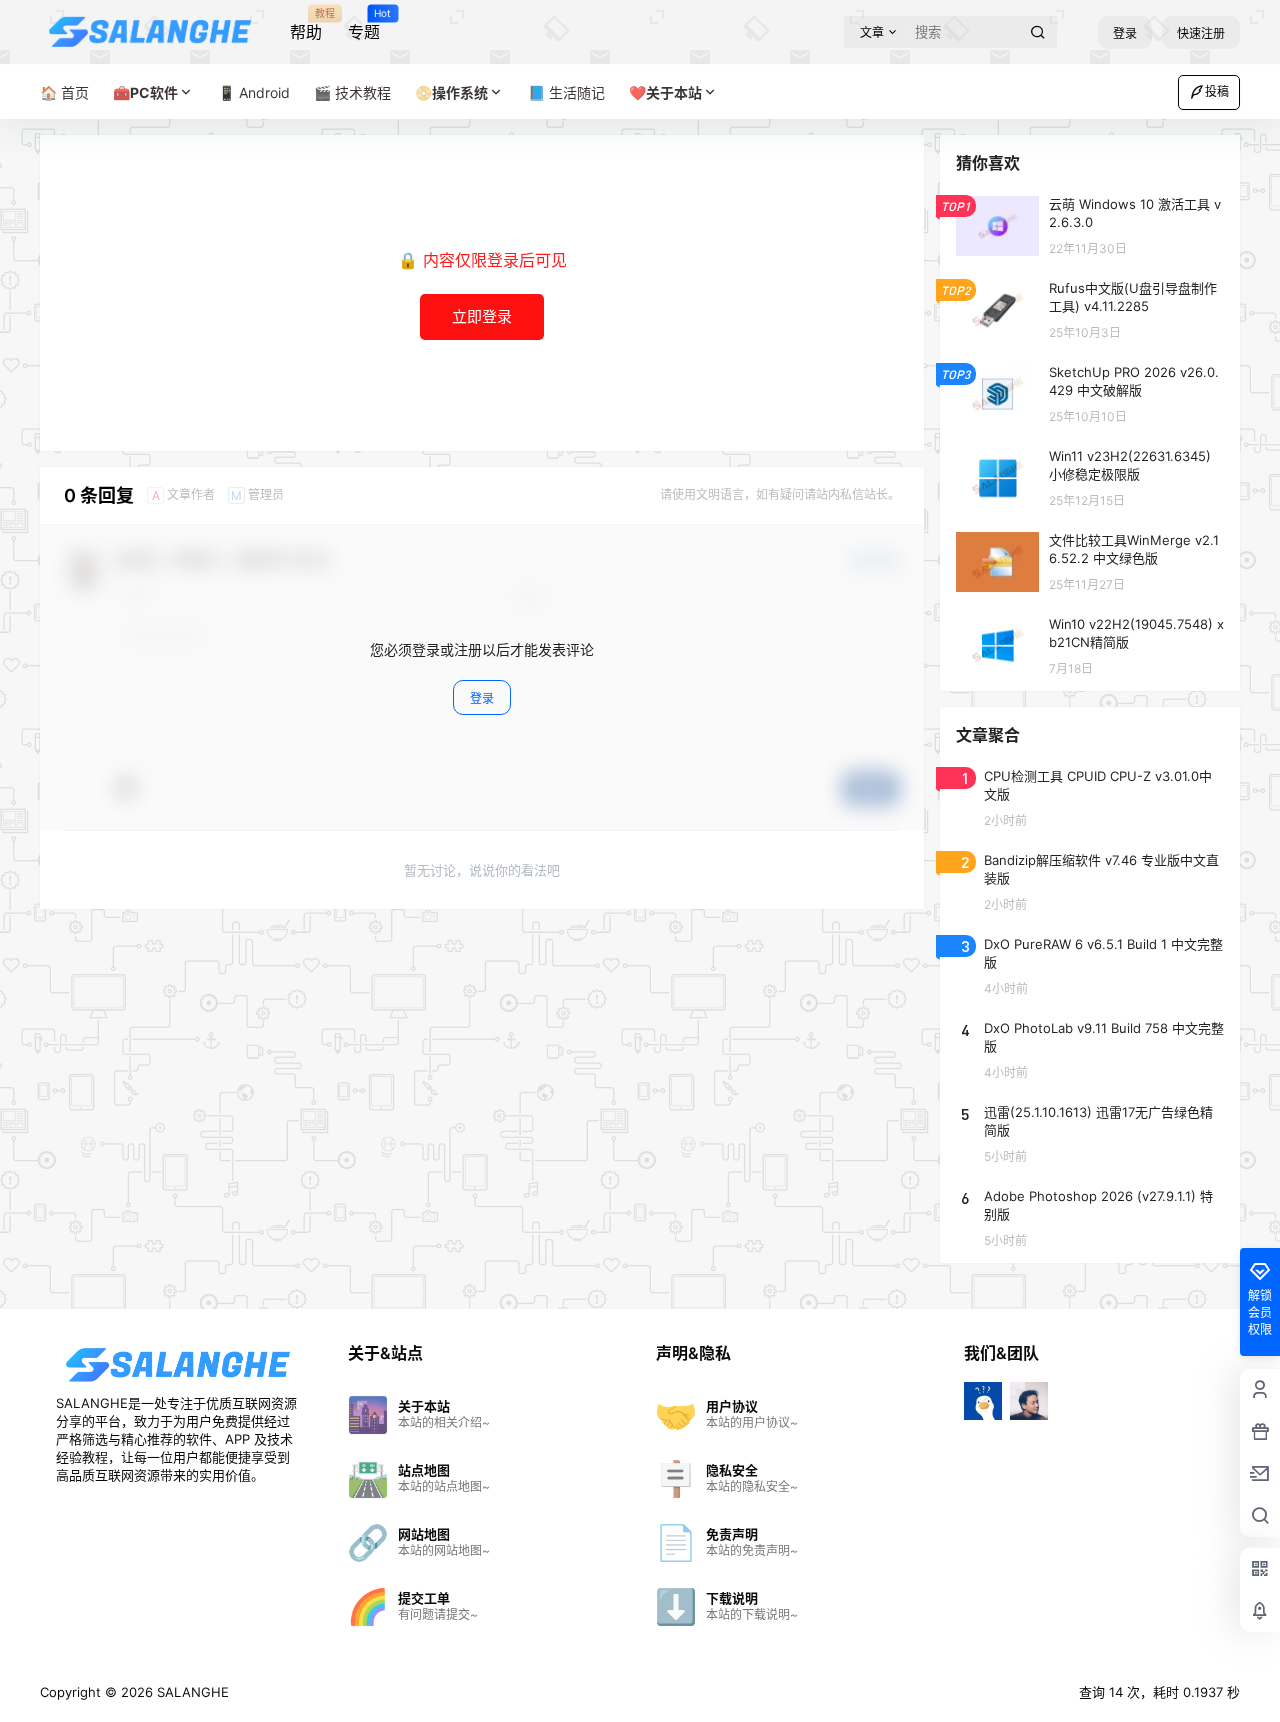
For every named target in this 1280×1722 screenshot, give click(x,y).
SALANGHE (191, 1692)
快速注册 (1201, 33)
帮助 (306, 25)
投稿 (1217, 91)
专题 (364, 25)
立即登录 (482, 316)
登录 (1125, 33)
